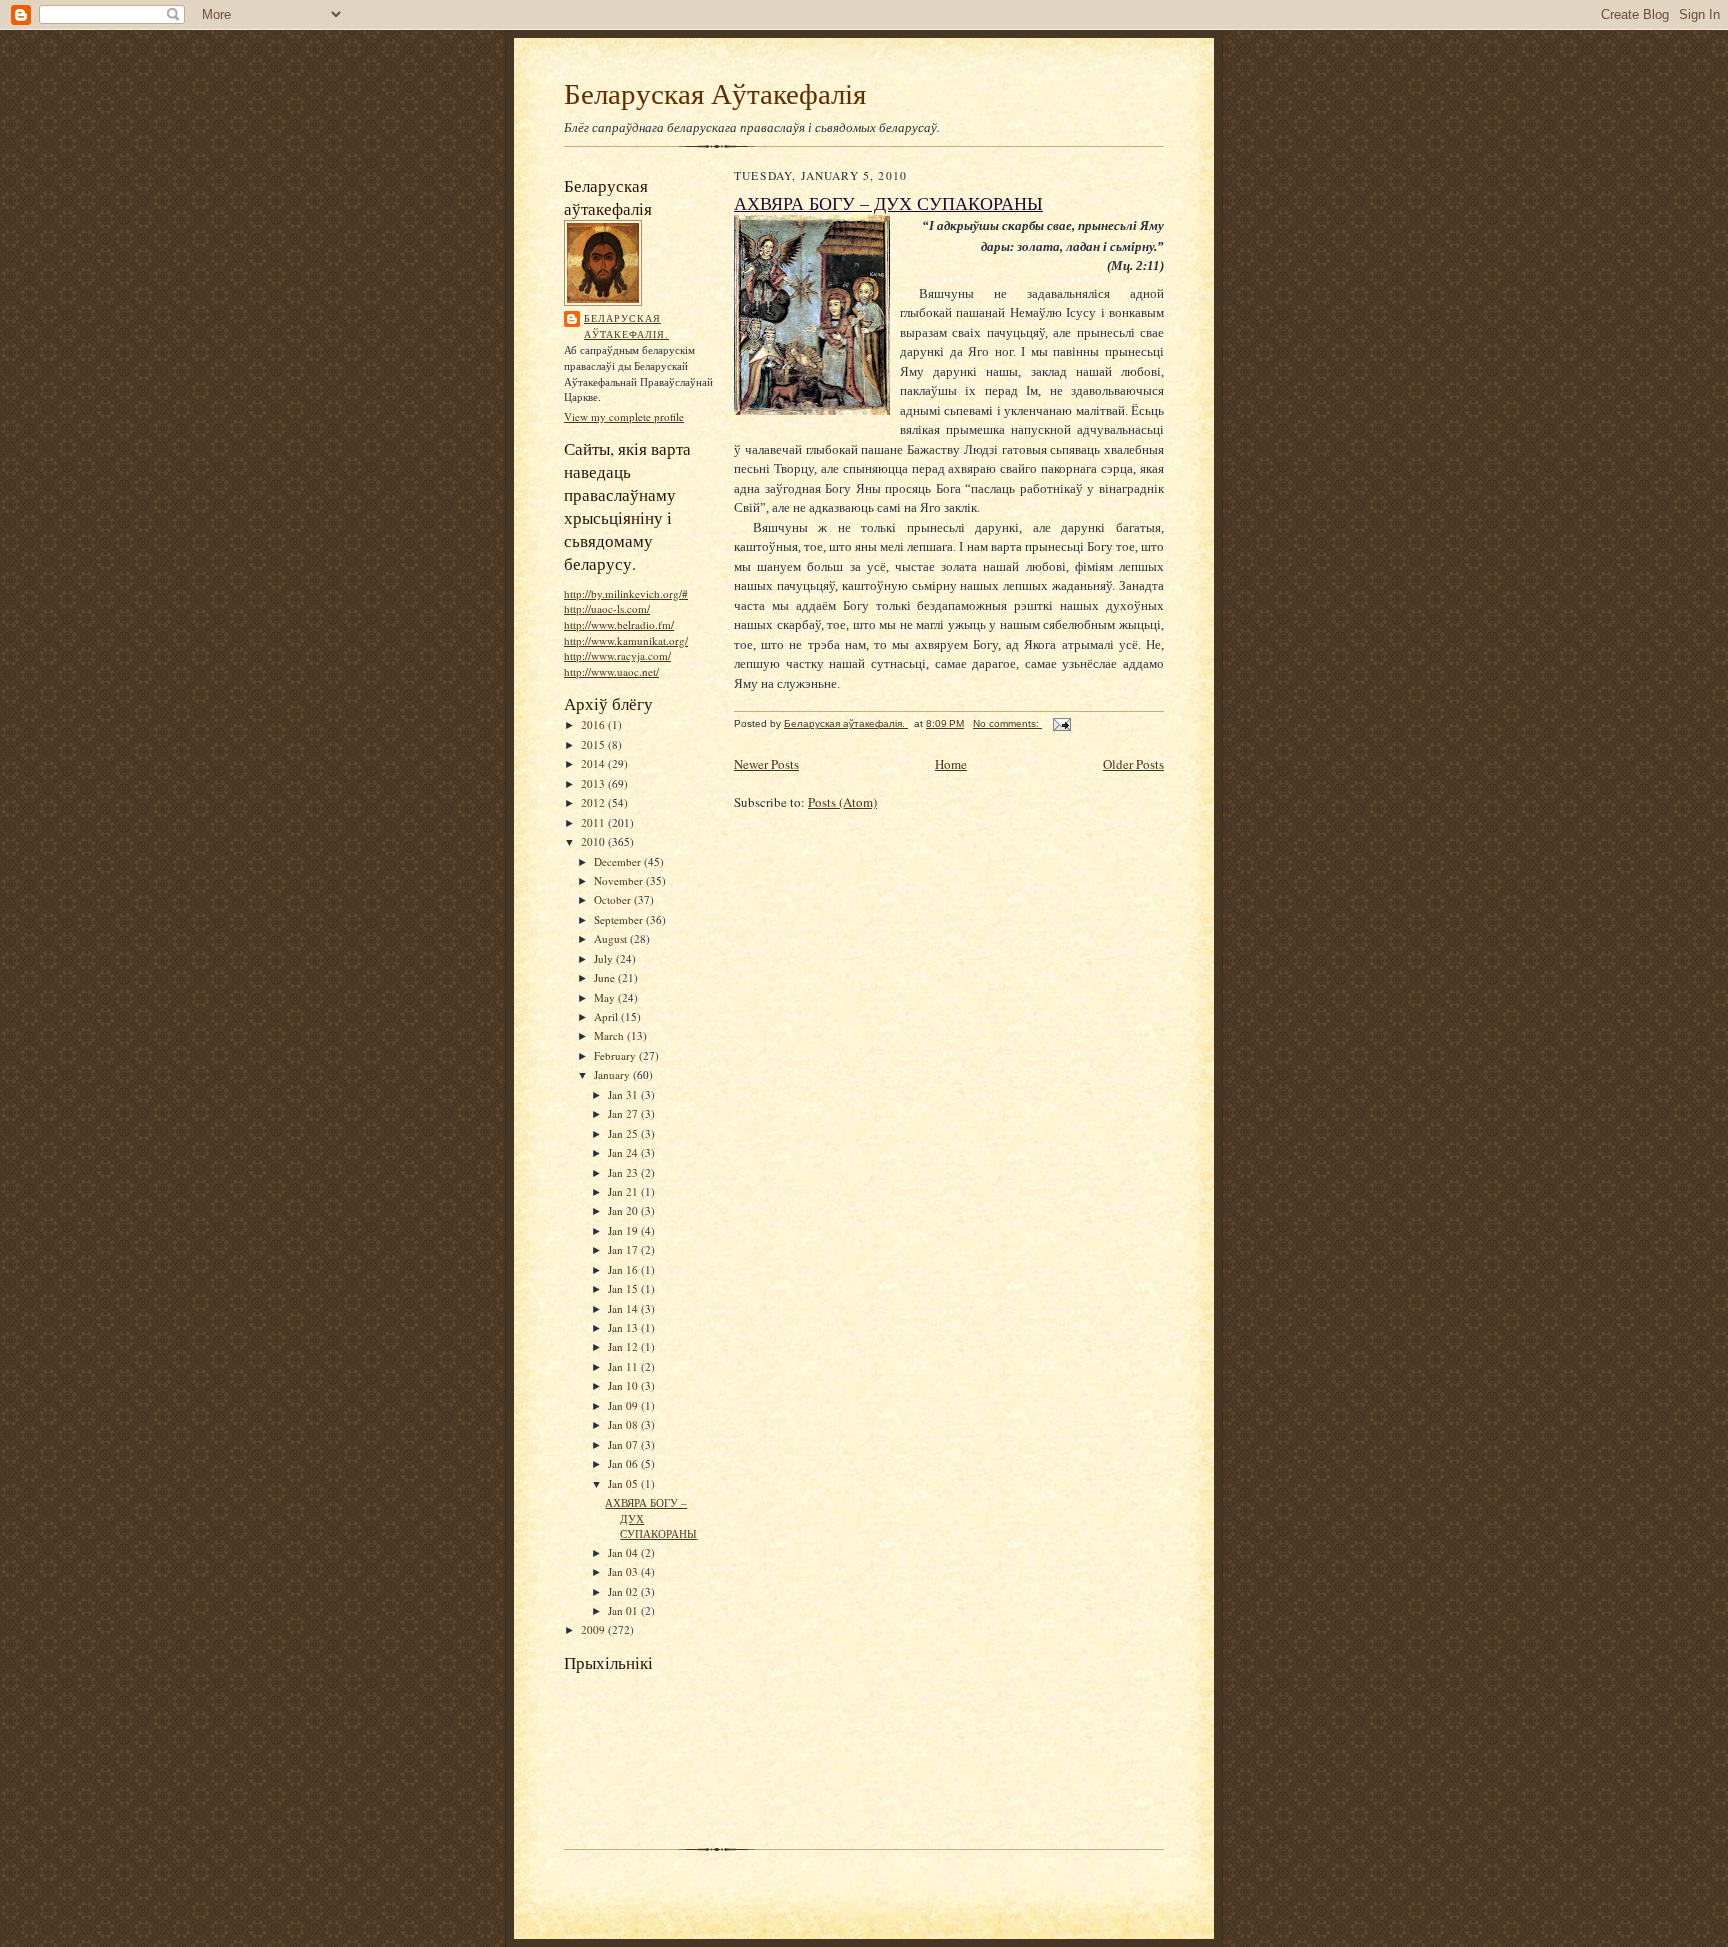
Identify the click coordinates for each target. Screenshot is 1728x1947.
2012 (594, 802)
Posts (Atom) (842, 802)
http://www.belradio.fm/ (619, 624)
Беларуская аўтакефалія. (626, 326)
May (606, 997)
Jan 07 (624, 1444)
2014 (594, 763)
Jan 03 (624, 1571)
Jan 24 (624, 1152)
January (613, 1074)
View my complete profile (624, 416)
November (620, 880)
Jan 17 (624, 1249)
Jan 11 (624, 1366)
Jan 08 (624, 1424)
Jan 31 (624, 1094)
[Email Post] (1061, 723)
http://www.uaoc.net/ (611, 671)
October (614, 899)
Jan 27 (624, 1113)
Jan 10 (624, 1385)
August (612, 938)
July (605, 958)
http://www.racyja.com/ (617, 655)
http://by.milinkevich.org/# (626, 593)
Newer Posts (766, 764)
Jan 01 (624, 1610)
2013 (594, 783)
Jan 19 (624, 1230)
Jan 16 (624, 1269)
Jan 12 (624, 1346)
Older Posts (1133, 764)
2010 (594, 841)
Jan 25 (624, 1133)
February (616, 1055)
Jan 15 (624, 1288)
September (620, 919)
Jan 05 (624, 1483)
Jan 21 (624, 1191)
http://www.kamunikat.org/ (626, 640)
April (607, 1016)
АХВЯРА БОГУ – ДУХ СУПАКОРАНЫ (888, 203)
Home (951, 764)
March (610, 1035)
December (619, 861)
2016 (594, 724)
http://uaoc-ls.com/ (607, 608)
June (606, 977)
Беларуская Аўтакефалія (715, 92)
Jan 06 (624, 1463)
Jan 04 (624, 1552)
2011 (594, 822)
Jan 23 (624, 1172)
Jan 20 (624, 1210)
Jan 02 (624, 1591)
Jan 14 (624, 1308)
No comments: (1007, 723)
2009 (594, 1629)
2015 (594, 744)
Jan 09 (624, 1405)
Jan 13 (624, 1327)
